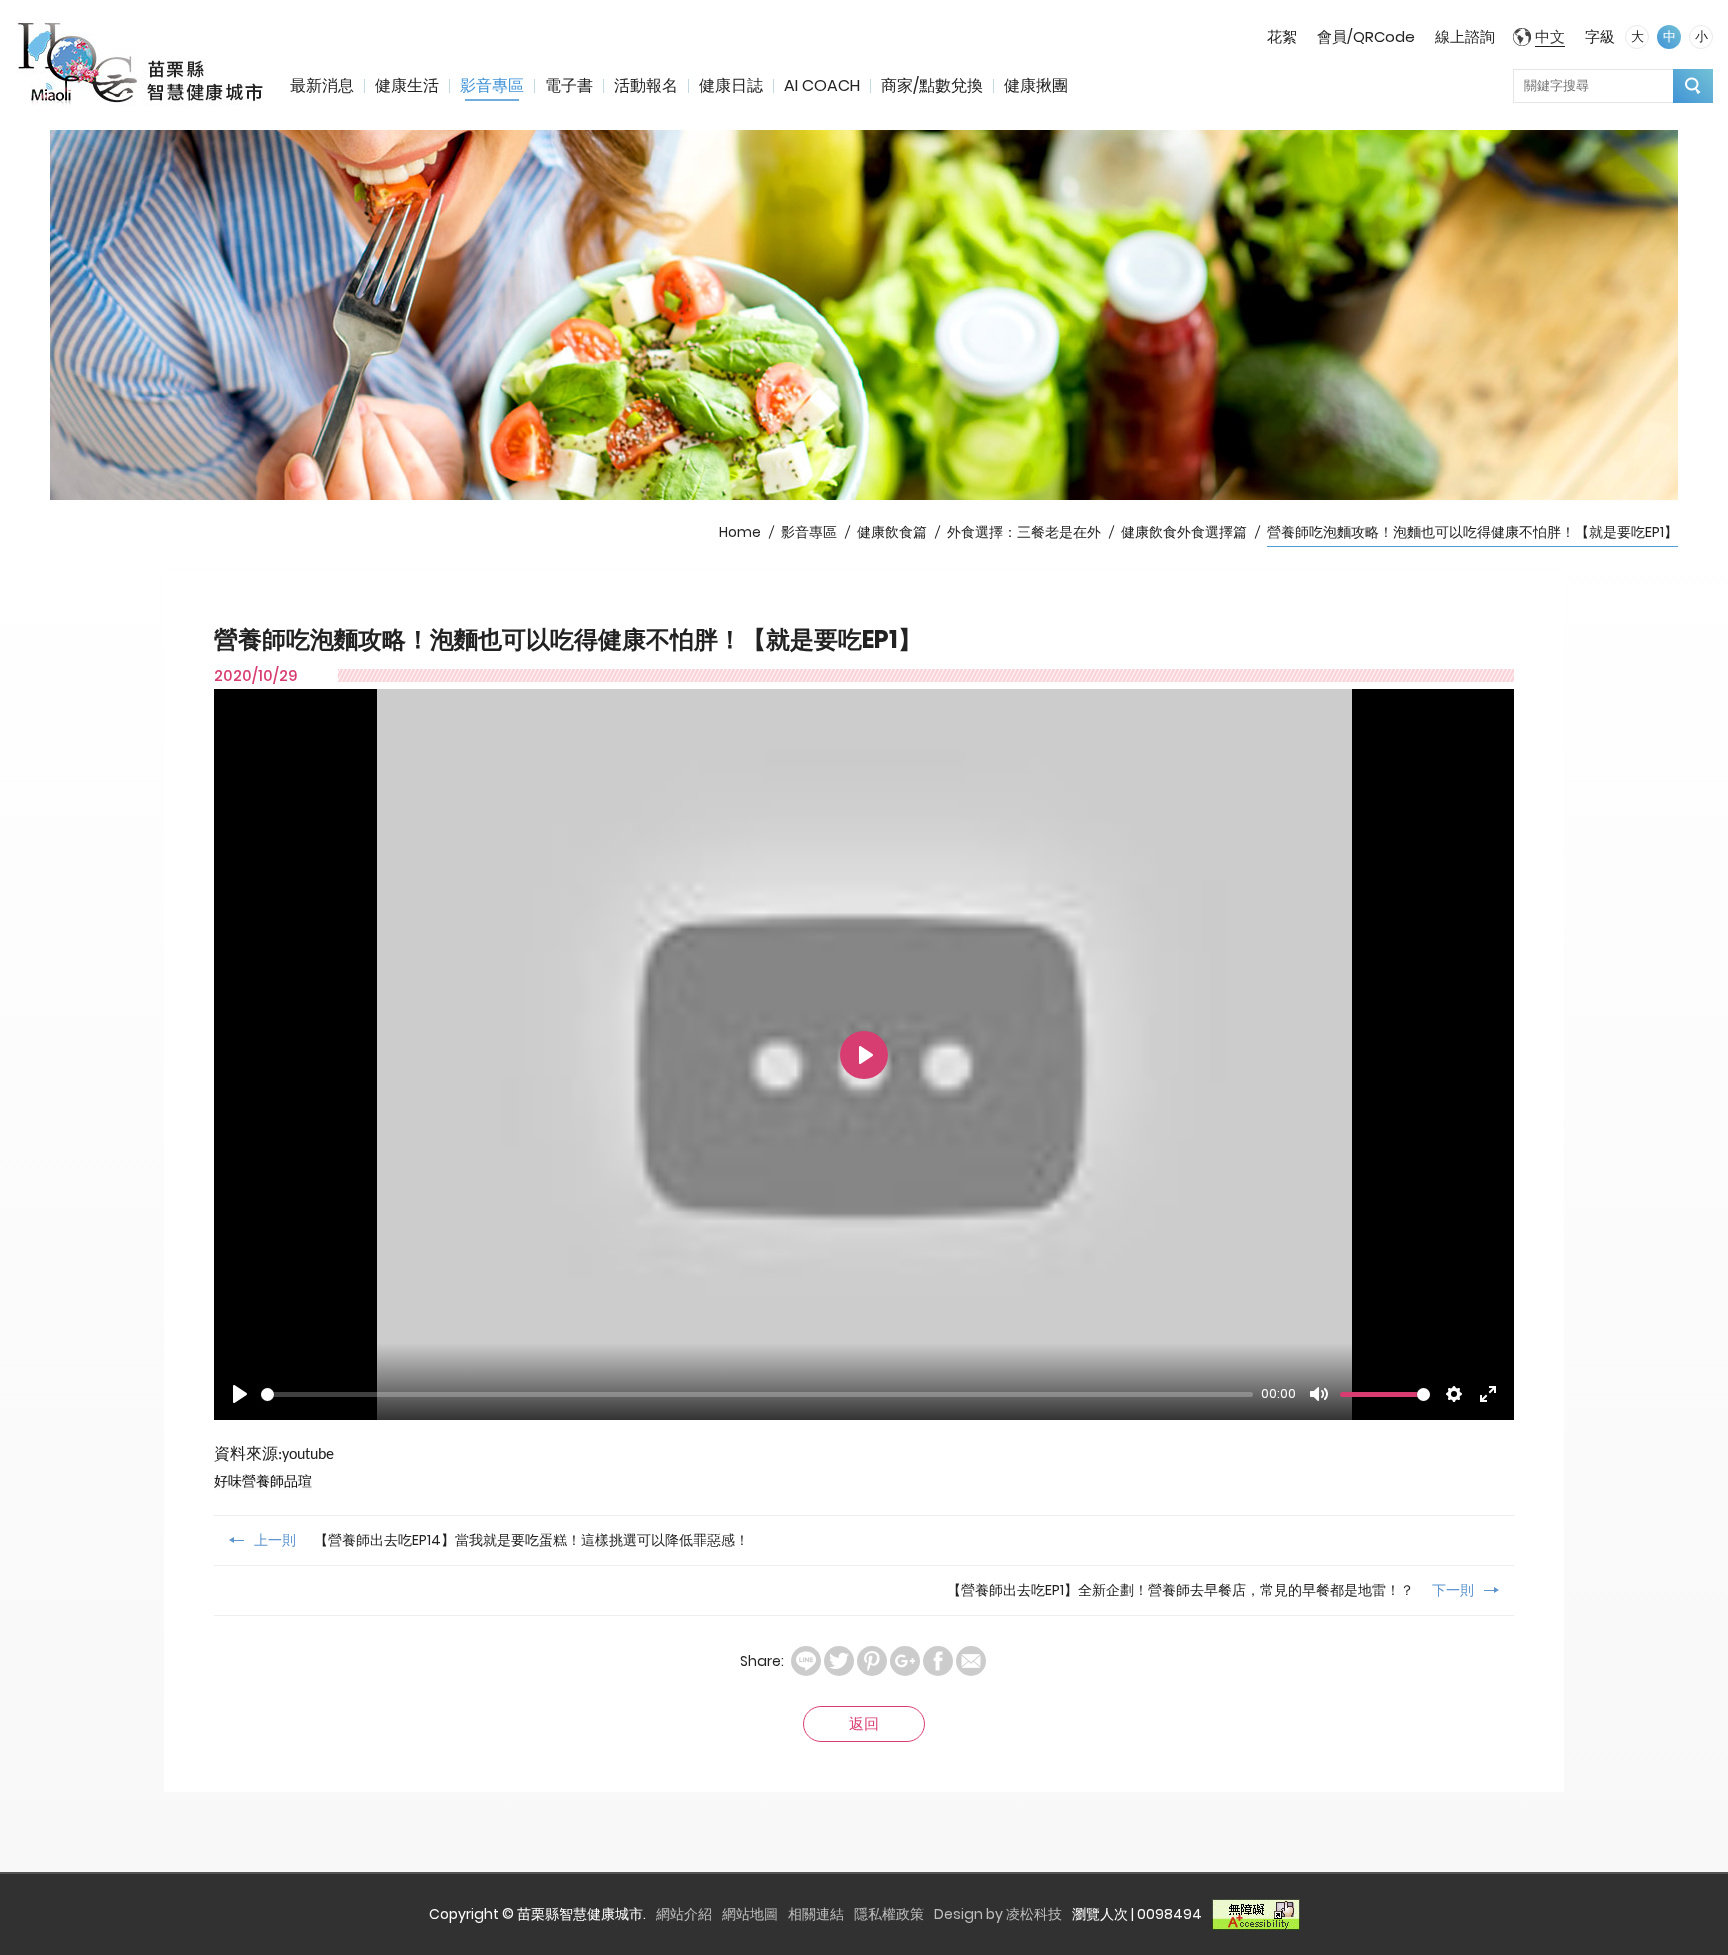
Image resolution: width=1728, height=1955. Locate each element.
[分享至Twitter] (839, 1661)
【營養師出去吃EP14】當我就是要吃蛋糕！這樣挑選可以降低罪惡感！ (501, 1540)
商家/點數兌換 (932, 85)
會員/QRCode (1366, 36)
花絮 (1282, 36)
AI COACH (822, 85)
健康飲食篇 (892, 532)
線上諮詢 (1465, 36)
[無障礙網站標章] (1256, 1914)
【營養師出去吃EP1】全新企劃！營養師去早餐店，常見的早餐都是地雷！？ (1210, 1590)
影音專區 (492, 85)
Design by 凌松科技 (998, 1914)
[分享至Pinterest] (872, 1661)
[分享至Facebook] (938, 1661)
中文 (1550, 36)
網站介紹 (684, 1914)
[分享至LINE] (806, 1661)
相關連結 (816, 1914)
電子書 (569, 85)
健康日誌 (731, 85)
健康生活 (407, 85)
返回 (864, 1723)
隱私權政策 (889, 1914)
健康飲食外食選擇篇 (1184, 532)
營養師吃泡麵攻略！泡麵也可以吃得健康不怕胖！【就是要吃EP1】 (1472, 532)
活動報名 (646, 85)
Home (740, 532)
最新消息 (322, 85)
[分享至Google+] (905, 1661)
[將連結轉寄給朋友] (971, 1661)
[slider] (757, 1394)
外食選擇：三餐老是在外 (1024, 532)
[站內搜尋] (1693, 86)
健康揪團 (1036, 85)
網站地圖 (750, 1914)
